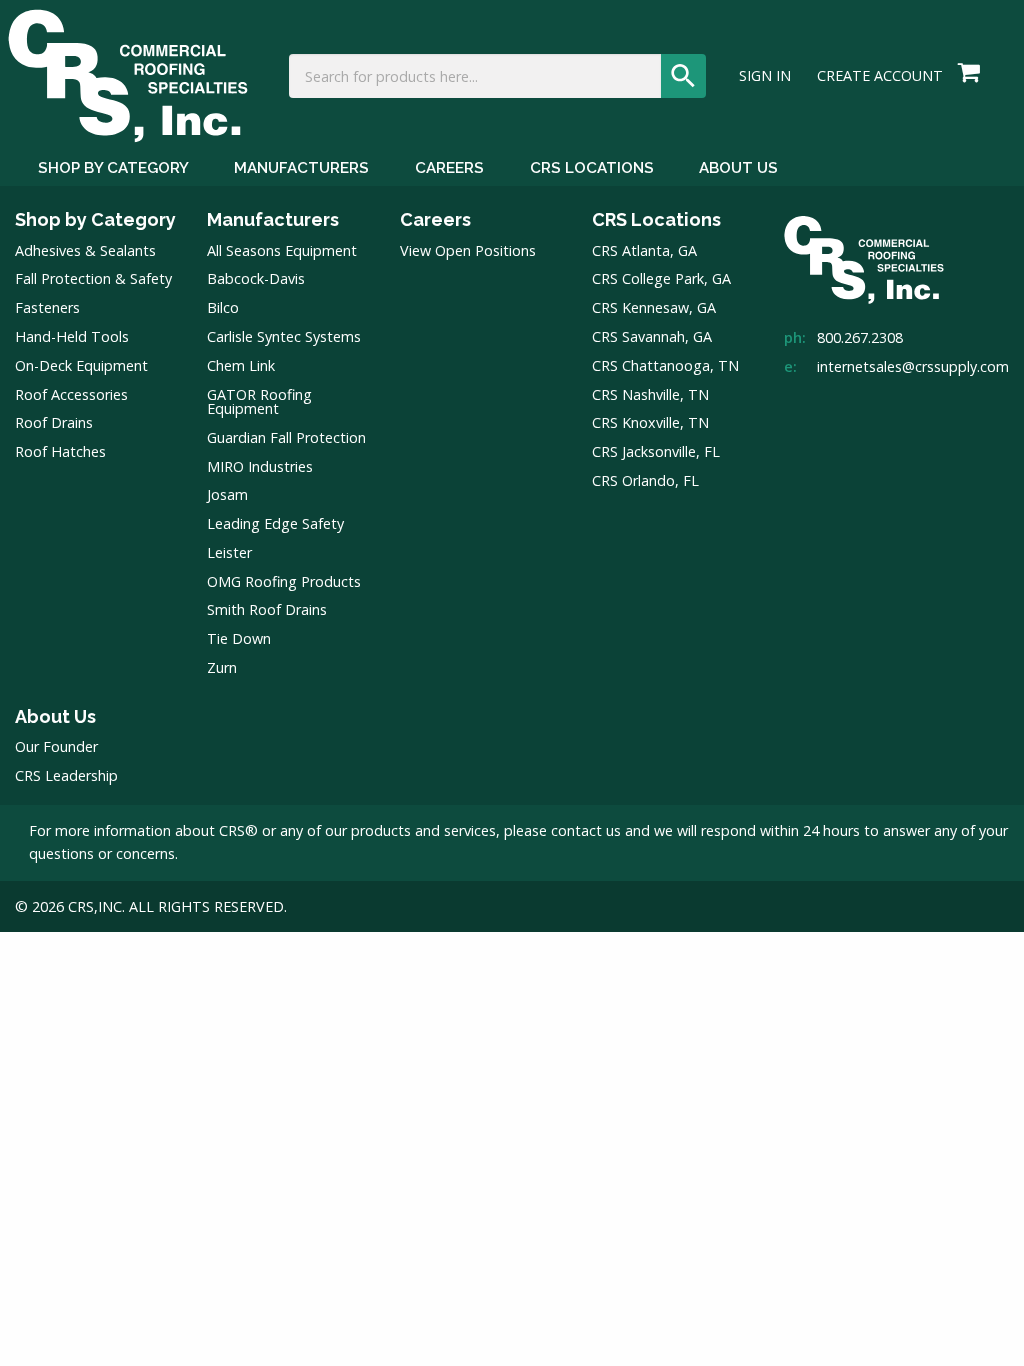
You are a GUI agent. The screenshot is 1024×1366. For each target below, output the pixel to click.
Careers (449, 168)
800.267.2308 (860, 337)
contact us (586, 830)
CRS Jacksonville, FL (656, 451)
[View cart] (969, 74)
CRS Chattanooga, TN (665, 365)
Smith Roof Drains (267, 609)
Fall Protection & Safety (93, 278)
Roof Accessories (71, 394)
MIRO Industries (260, 466)
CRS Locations (592, 168)
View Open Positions (468, 250)
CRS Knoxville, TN (650, 422)
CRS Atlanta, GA (644, 250)
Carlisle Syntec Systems (284, 336)
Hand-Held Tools (72, 336)
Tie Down (239, 638)
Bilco (223, 307)
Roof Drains (54, 422)
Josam (227, 494)
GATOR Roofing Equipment (259, 401)
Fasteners (47, 307)
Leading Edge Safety (275, 523)
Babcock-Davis (256, 278)
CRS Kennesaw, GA (654, 307)
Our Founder (56, 746)
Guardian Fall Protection (286, 437)
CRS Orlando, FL (645, 480)
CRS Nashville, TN (650, 394)
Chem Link (241, 365)
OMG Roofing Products (284, 581)
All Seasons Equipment (282, 250)
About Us (738, 168)
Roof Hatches (60, 451)
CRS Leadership (66, 775)
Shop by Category (113, 168)
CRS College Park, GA (661, 278)
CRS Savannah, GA (652, 336)
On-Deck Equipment (81, 365)
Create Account (880, 76)
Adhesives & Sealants (85, 250)
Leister (229, 552)
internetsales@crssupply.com (913, 366)
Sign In (765, 76)
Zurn (222, 667)
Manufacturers (301, 168)
